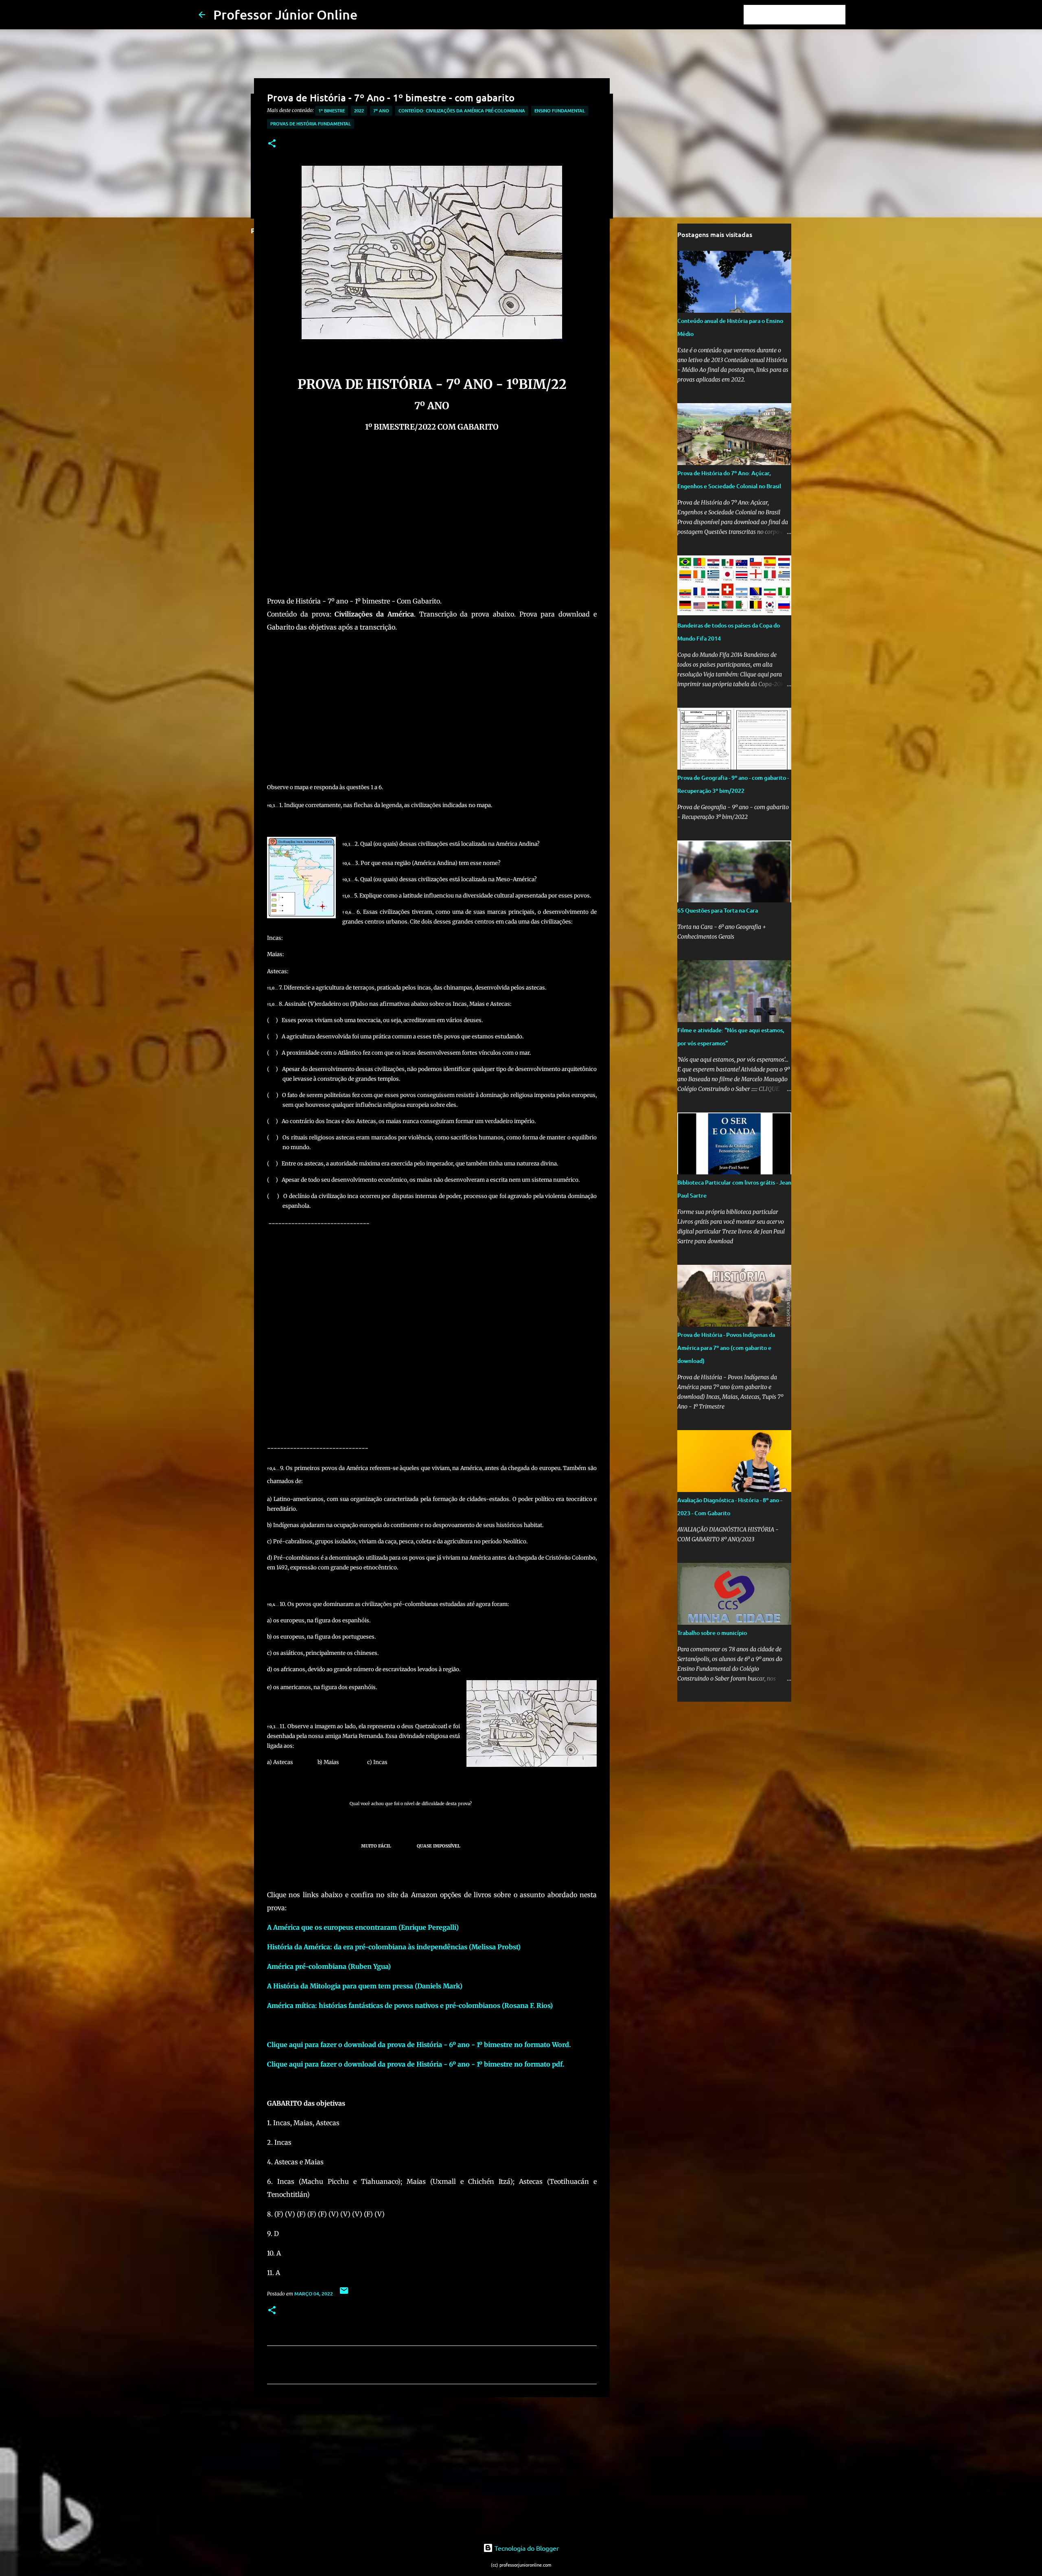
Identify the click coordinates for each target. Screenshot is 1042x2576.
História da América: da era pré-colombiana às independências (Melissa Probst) (394, 1947)
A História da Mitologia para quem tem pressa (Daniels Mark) (365, 1986)
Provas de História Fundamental (311, 124)
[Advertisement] (432, 524)
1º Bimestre (332, 111)
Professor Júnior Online (285, 14)
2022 (359, 111)
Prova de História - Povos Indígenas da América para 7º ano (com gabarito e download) (726, 1348)
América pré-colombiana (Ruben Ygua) (329, 1966)
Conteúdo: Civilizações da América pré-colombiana (462, 111)
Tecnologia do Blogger (526, 2548)
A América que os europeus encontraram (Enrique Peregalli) (363, 1927)
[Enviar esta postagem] (344, 2294)
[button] (272, 144)
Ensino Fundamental (560, 111)
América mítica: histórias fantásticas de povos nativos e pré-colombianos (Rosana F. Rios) (410, 2006)
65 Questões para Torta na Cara (718, 910)
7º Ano (381, 111)
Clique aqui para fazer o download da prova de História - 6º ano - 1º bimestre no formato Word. (419, 2045)
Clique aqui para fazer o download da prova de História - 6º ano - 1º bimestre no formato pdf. (416, 2064)
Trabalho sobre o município (712, 1633)
